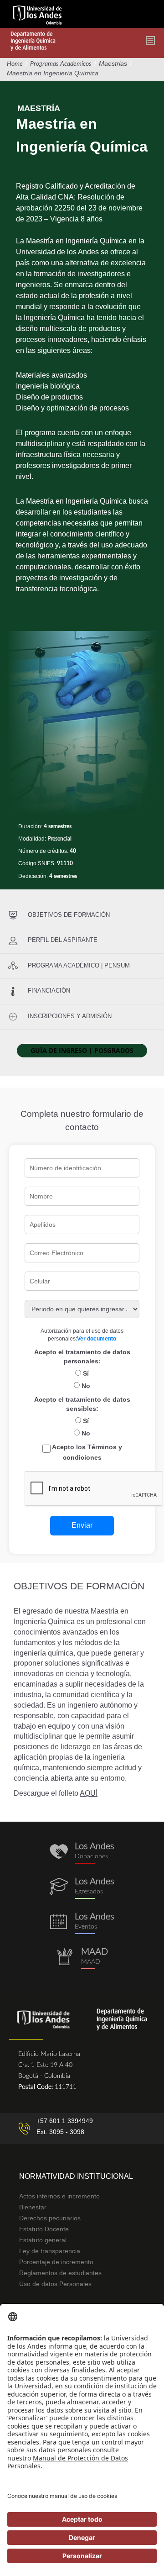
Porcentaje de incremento (56, 2262)
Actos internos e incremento (59, 2196)
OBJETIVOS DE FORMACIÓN (69, 915)
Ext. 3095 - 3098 (60, 2132)
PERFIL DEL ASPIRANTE (63, 940)
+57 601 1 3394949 (65, 2121)
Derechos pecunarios (50, 2218)
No (85, 1386)
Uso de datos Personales (55, 2284)
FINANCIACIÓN (49, 991)
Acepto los (86, 1452)
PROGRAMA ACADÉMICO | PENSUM (79, 965)
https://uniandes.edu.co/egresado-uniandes (82, 1888)
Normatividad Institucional (76, 2176)
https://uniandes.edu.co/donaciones (82, 1853)
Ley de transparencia (50, 2251)
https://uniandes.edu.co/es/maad (82, 1958)
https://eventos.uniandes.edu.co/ (82, 1923)
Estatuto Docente (44, 2229)
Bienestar (33, 2207)
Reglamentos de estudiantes (60, 2273)
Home (15, 64)
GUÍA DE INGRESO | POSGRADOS (82, 1050)
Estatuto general (43, 2240)
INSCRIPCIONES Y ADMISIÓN (70, 1016)
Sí (85, 1373)
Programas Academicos (61, 64)
